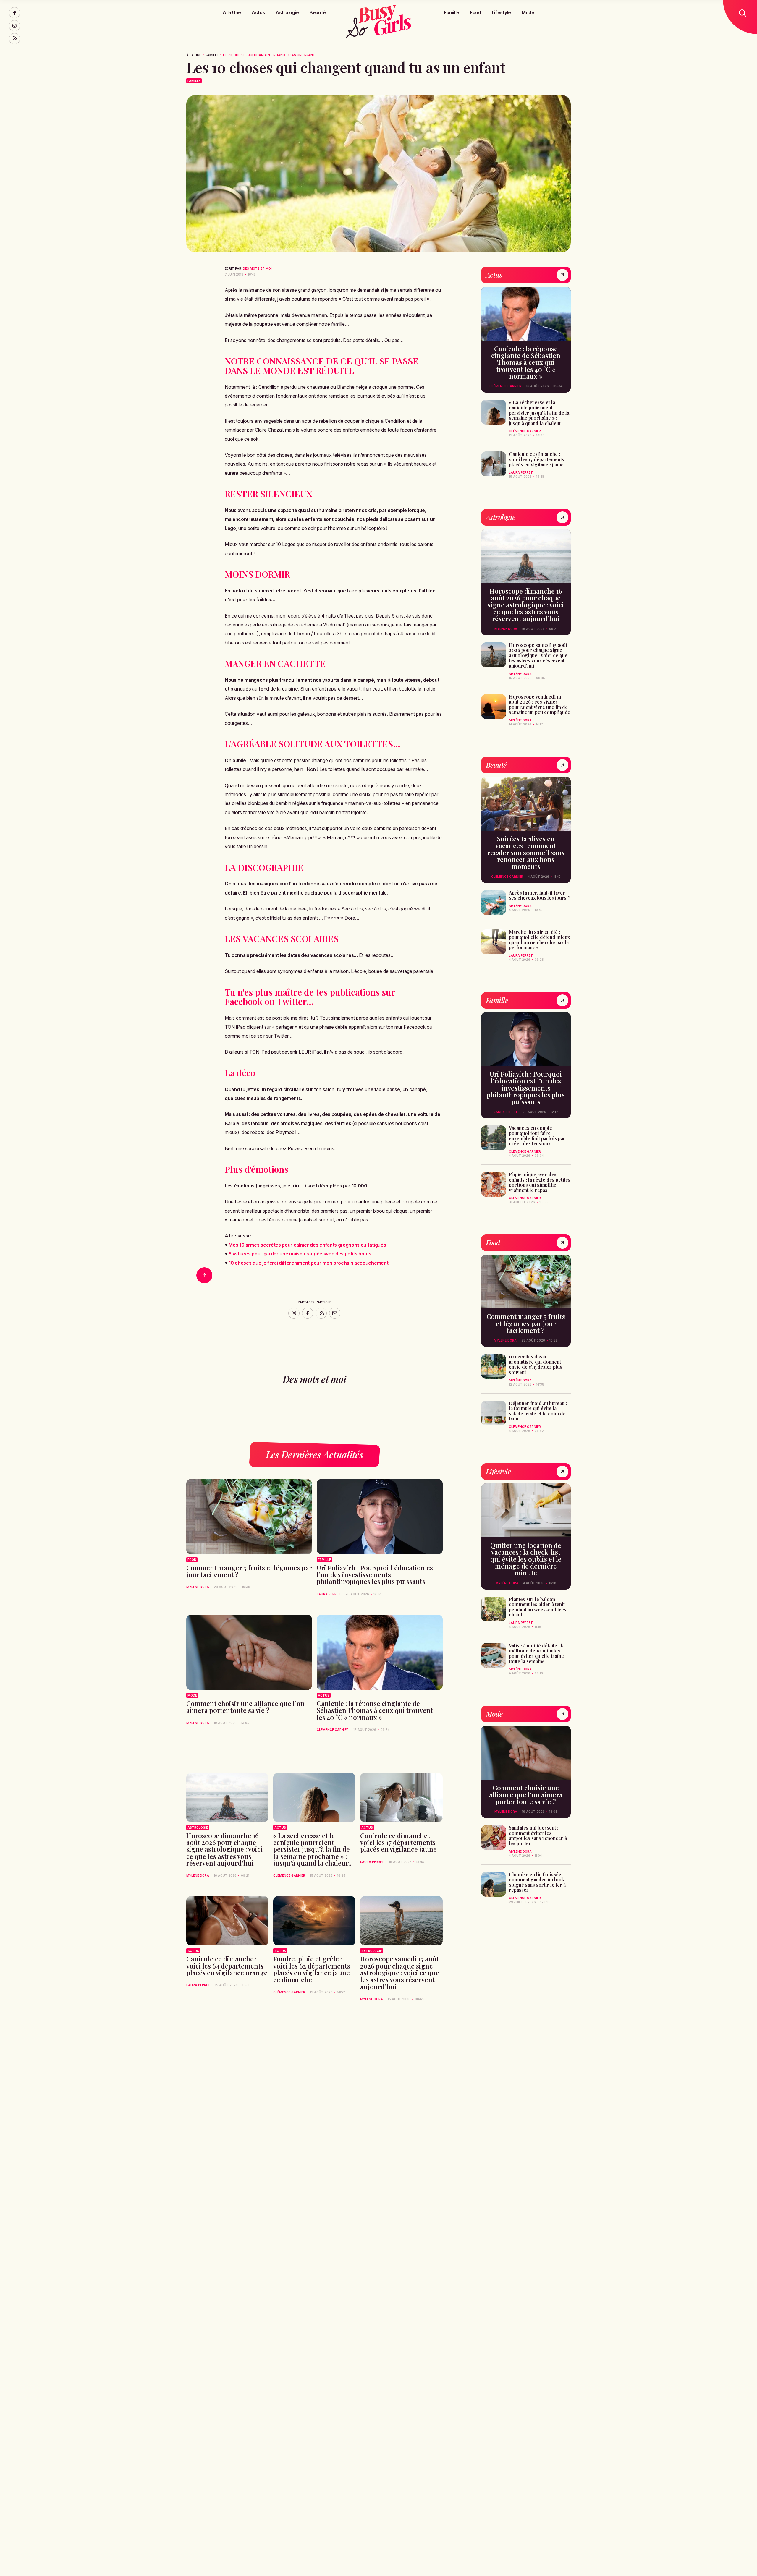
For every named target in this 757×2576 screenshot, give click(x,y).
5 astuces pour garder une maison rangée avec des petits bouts (300, 1254)
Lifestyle (501, 12)
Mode (528, 12)
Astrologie (287, 12)
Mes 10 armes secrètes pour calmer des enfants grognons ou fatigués (307, 1245)
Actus (258, 12)
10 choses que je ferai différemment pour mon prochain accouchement (308, 1263)
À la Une (232, 12)
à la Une (194, 55)
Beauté (318, 12)
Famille (452, 12)
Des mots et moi (257, 268)
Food (475, 12)
